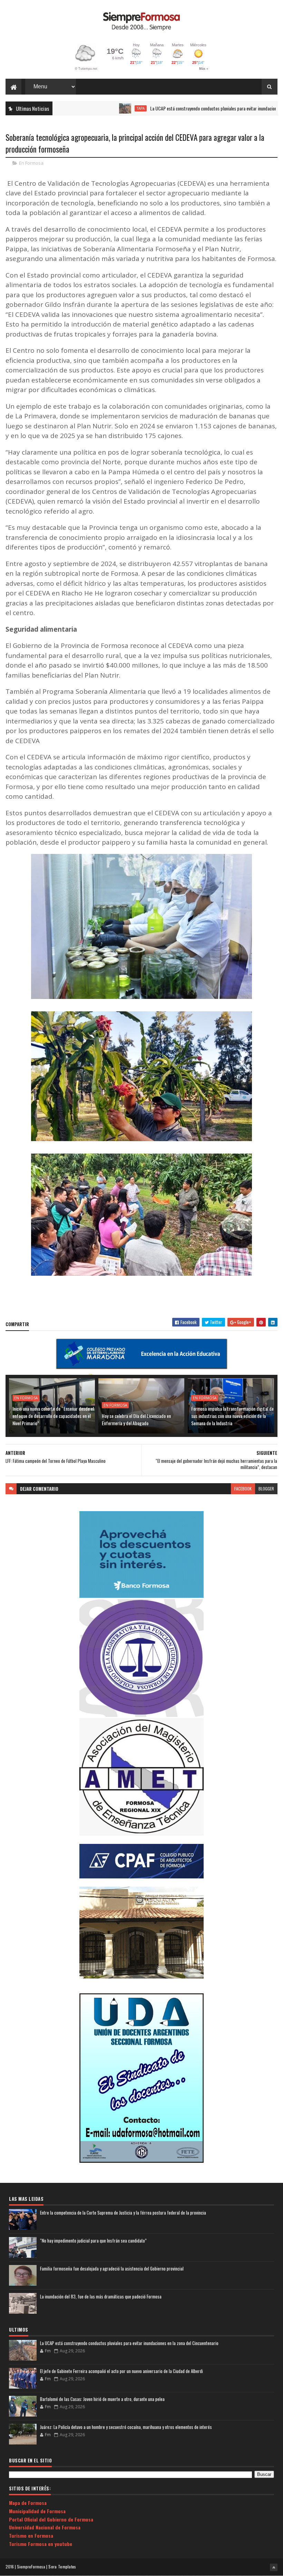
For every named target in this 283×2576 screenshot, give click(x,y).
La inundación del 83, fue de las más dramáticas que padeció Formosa (101, 2296)
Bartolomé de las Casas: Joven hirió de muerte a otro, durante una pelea (102, 2399)
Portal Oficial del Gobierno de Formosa (51, 2519)
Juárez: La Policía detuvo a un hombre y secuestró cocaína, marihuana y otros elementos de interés (126, 2427)
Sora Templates (62, 2567)
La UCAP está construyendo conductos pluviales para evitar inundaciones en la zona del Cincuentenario (129, 2343)
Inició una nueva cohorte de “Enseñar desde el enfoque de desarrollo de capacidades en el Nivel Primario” (53, 1416)
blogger (266, 1489)
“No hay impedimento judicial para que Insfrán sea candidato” (93, 2240)
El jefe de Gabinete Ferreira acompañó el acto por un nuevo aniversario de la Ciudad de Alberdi (121, 2371)
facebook (243, 1489)
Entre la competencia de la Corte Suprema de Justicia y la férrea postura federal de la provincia (123, 2213)
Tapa (99, 108)
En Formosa (31, 163)
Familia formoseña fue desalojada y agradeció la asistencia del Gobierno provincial (112, 2268)
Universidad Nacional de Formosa (45, 2527)
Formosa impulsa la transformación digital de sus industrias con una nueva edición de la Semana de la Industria (232, 1416)
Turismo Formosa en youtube (41, 2544)
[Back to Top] (274, 2567)
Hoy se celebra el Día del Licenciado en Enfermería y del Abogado (136, 1419)
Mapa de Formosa (28, 2503)
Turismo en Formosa (31, 2535)
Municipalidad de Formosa (37, 2511)
